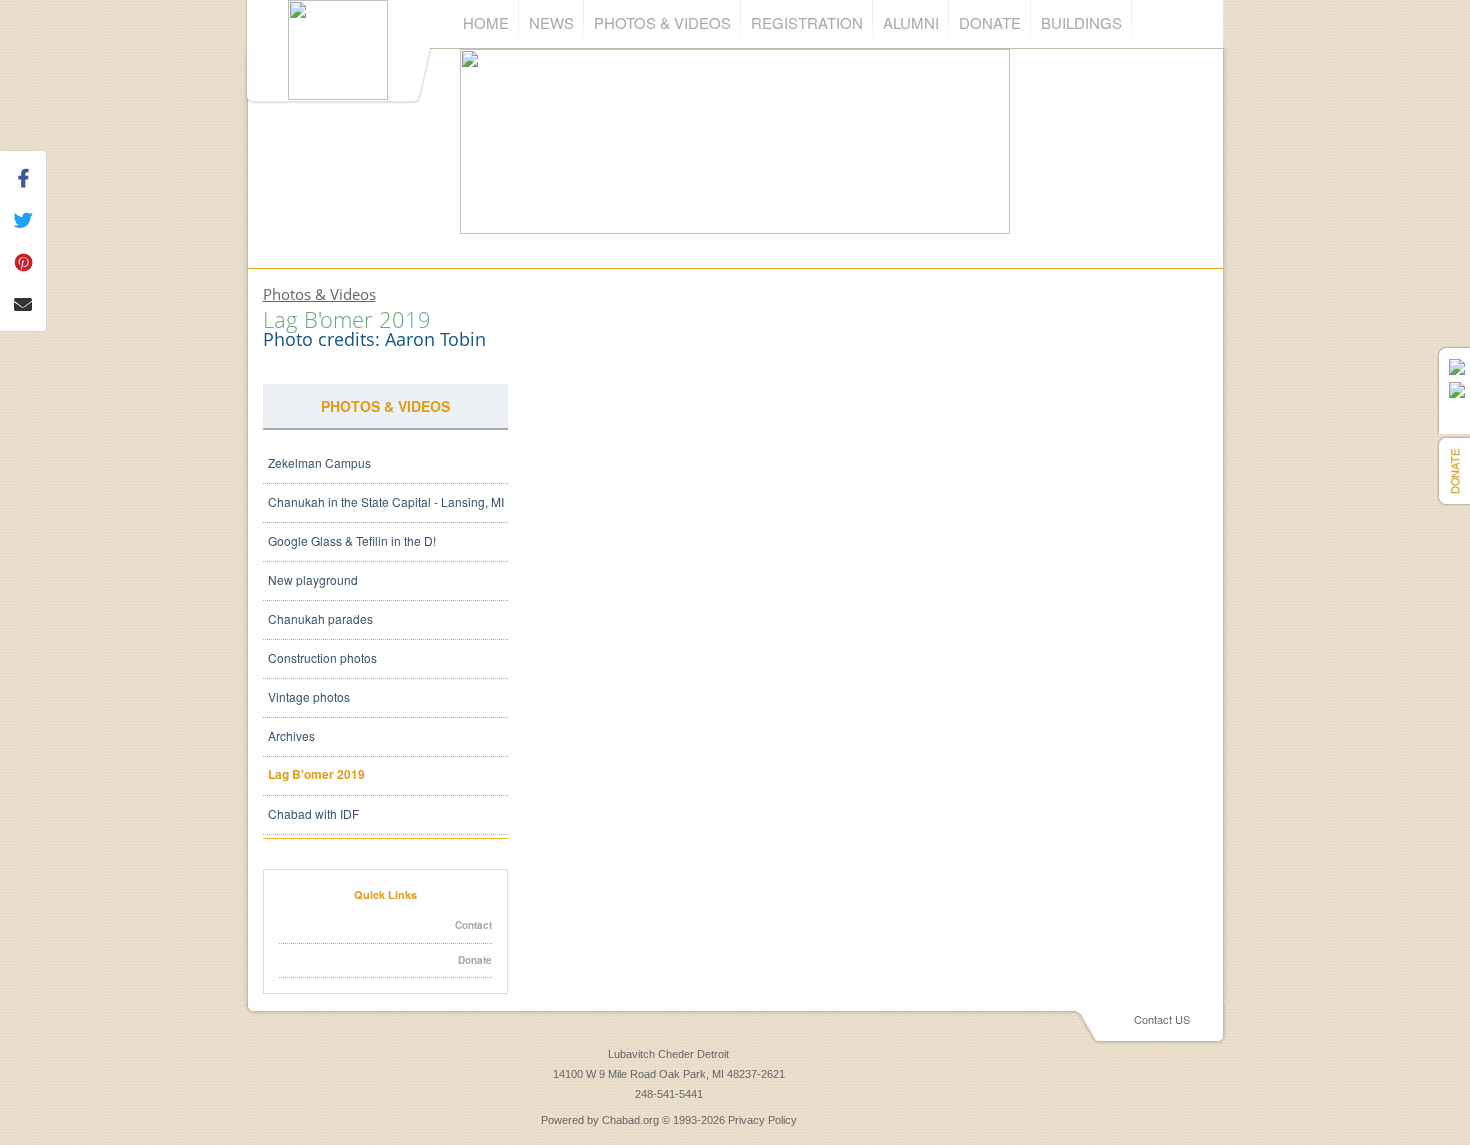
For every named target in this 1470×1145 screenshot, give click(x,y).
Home (486, 22)
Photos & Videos (662, 22)
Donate (990, 22)
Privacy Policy (762, 1120)
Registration (807, 22)
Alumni (911, 22)
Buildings (1081, 22)
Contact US (1162, 1019)
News (551, 22)
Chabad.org (630, 1120)
